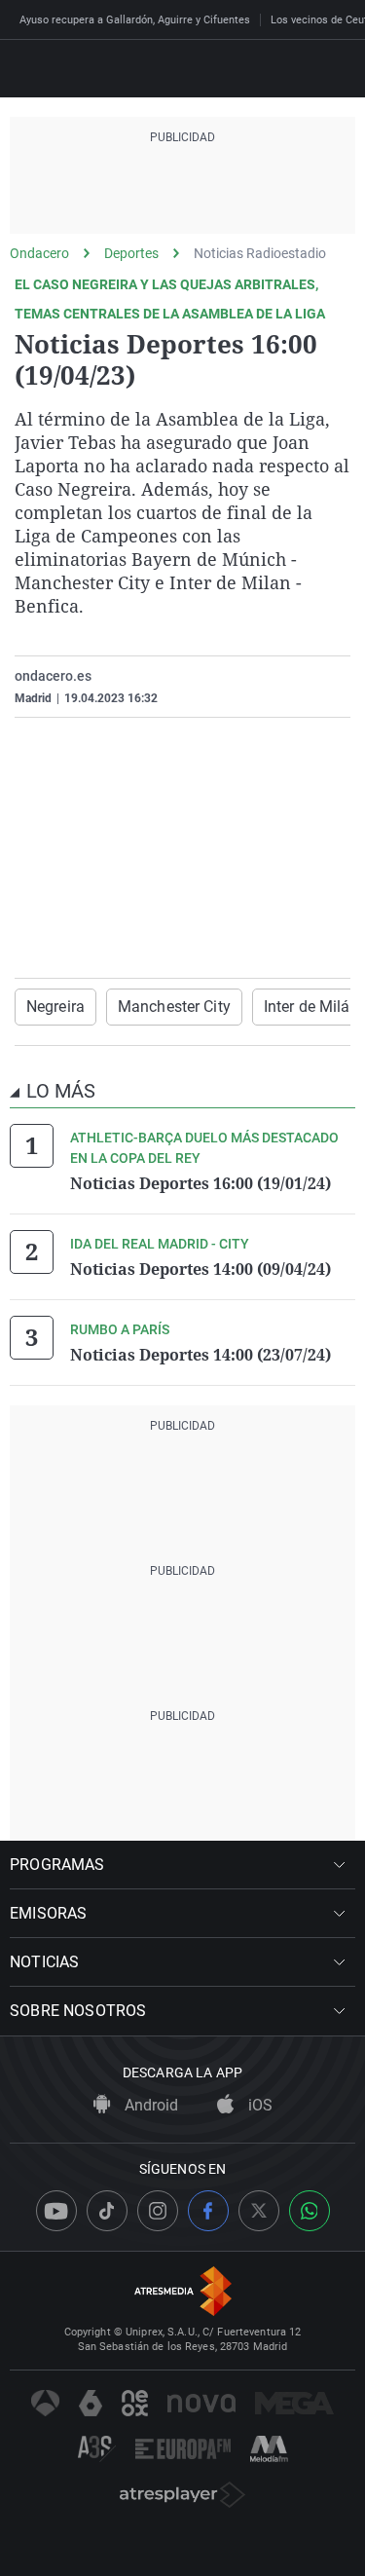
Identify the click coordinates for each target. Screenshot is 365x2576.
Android (149, 2105)
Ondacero (39, 253)
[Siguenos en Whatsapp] (310, 2211)
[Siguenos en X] (259, 2211)
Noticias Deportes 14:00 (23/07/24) (201, 1355)
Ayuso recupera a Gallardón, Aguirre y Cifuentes (135, 20)
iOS (258, 2105)
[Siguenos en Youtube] (56, 2211)
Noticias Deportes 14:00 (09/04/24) (201, 1269)
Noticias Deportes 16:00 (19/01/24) (201, 1183)
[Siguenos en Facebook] (208, 2211)
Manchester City (174, 1007)
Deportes (131, 253)
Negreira (55, 1007)
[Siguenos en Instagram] (158, 2211)
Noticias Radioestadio (260, 253)
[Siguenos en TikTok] (107, 2211)
